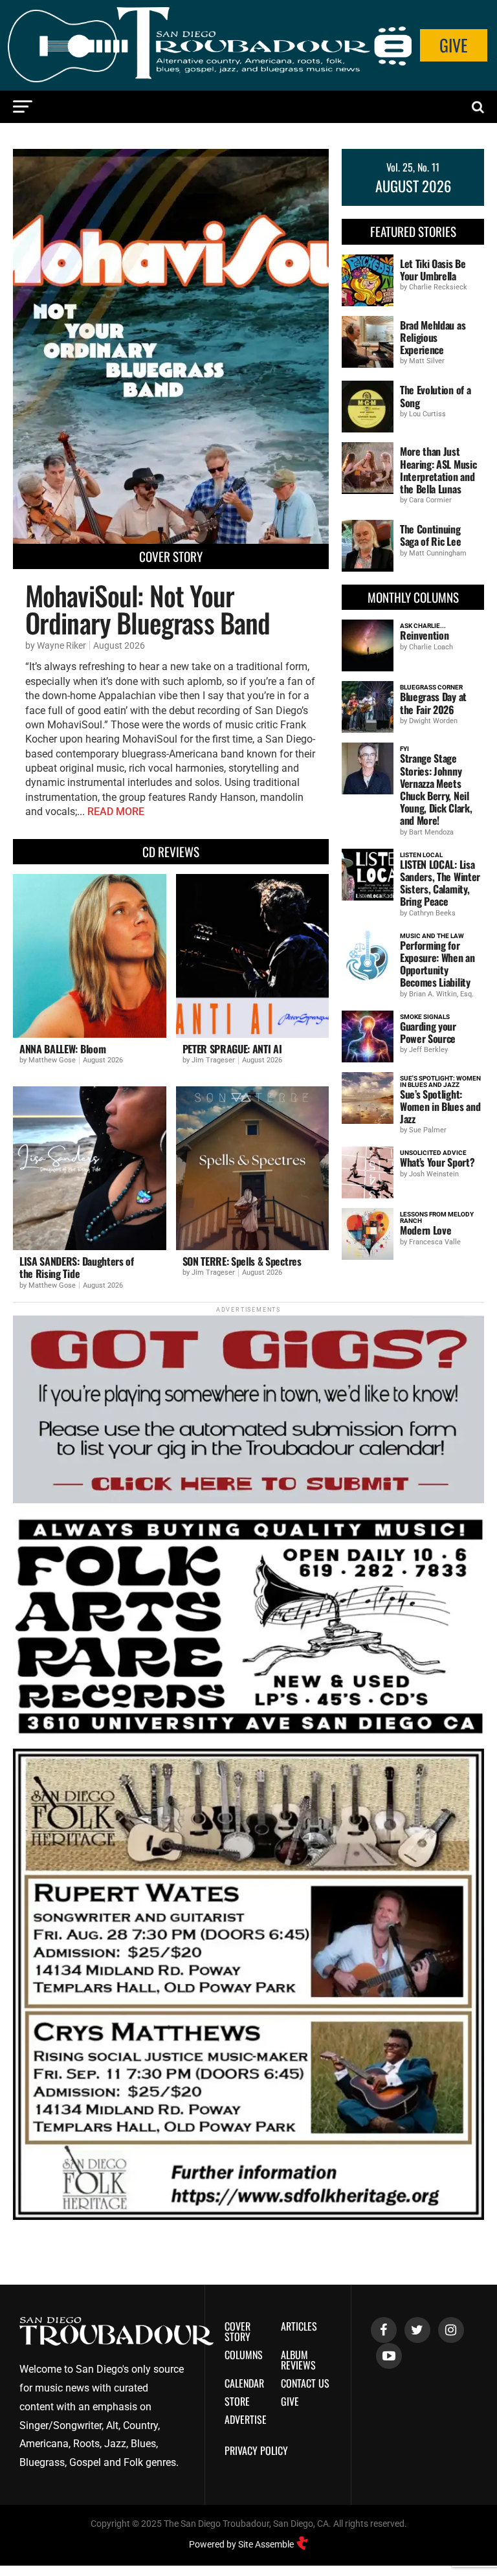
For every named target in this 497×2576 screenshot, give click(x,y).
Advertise (246, 2419)
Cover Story (237, 2331)
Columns (244, 2355)
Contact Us (305, 2383)
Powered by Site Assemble (242, 2544)
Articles (299, 2326)
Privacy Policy (256, 2450)
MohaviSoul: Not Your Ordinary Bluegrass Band (148, 609)
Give (454, 45)
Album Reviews (298, 2360)
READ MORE (116, 812)
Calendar (244, 2383)
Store (237, 2401)
